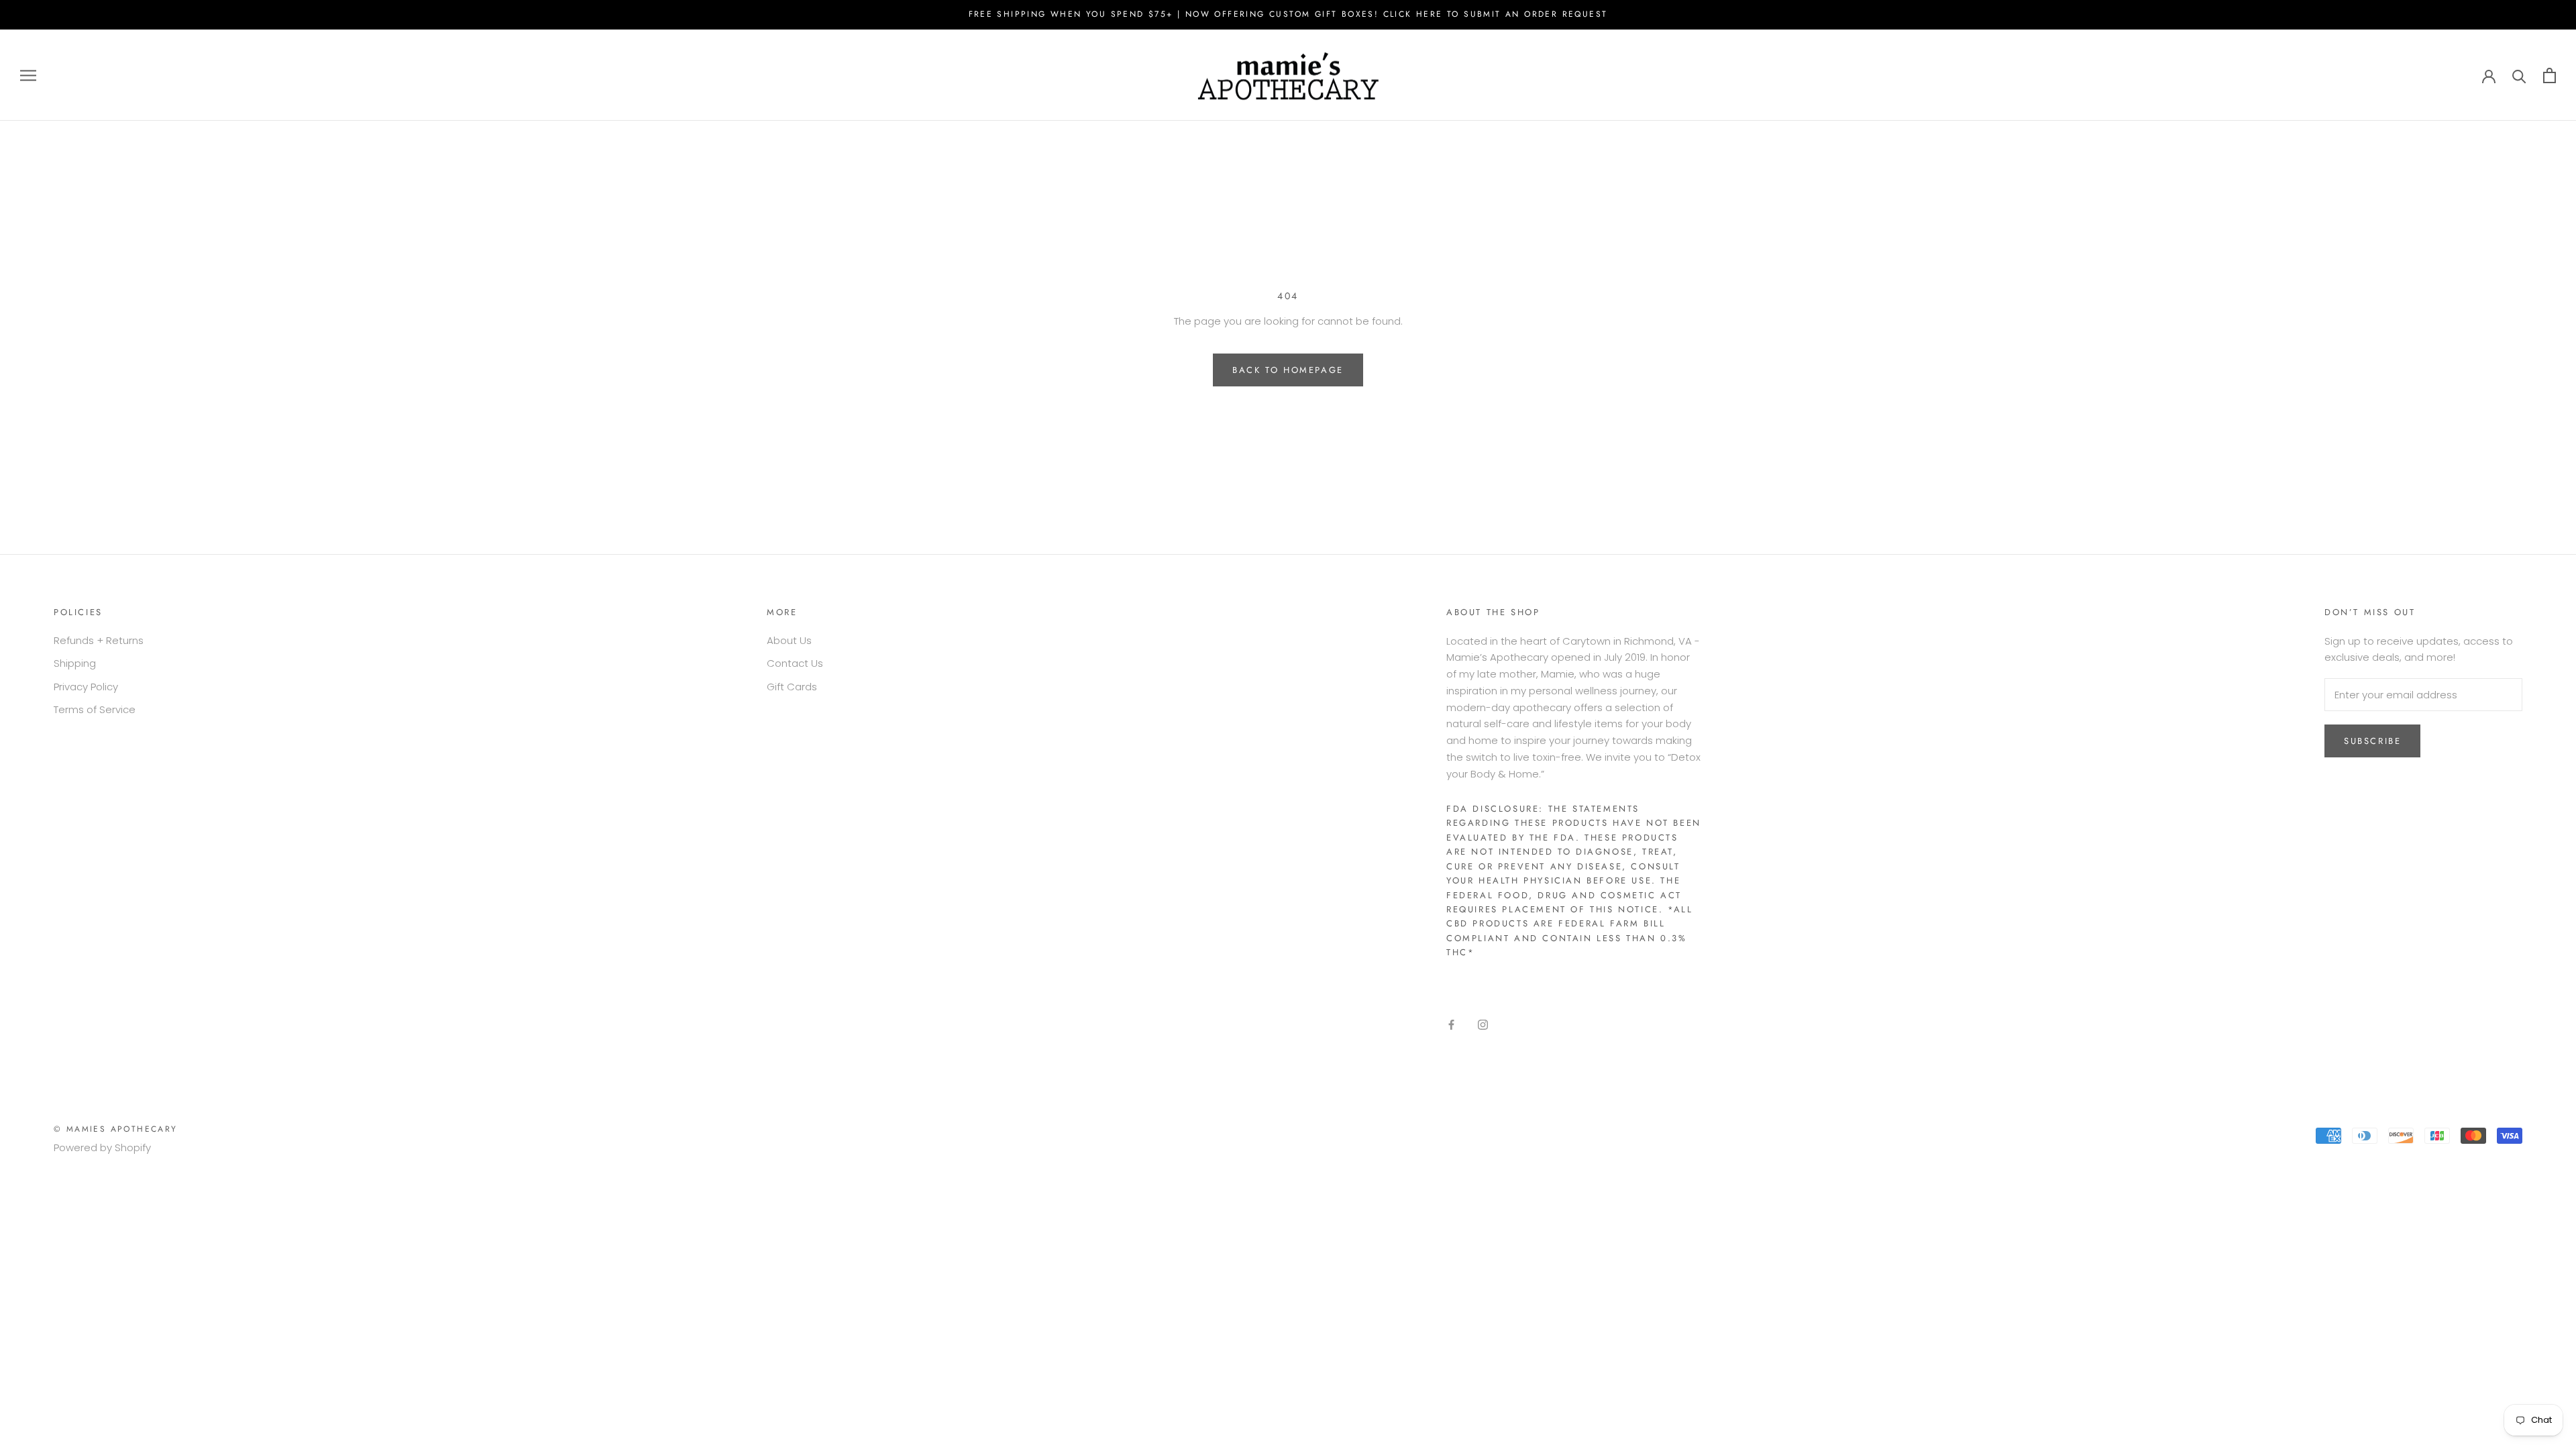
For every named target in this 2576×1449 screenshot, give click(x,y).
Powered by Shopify (102, 1147)
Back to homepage (1288, 370)
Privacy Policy (86, 687)
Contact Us (795, 663)
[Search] (2519, 75)
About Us (789, 640)
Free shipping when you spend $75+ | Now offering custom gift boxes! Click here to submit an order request (1288, 14)
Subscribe (2372, 741)
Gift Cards (792, 687)
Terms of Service (95, 709)
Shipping (75, 663)
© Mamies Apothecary (116, 1129)
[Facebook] (1451, 1025)
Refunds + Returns (99, 640)
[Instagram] (1483, 1025)
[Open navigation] (28, 75)
